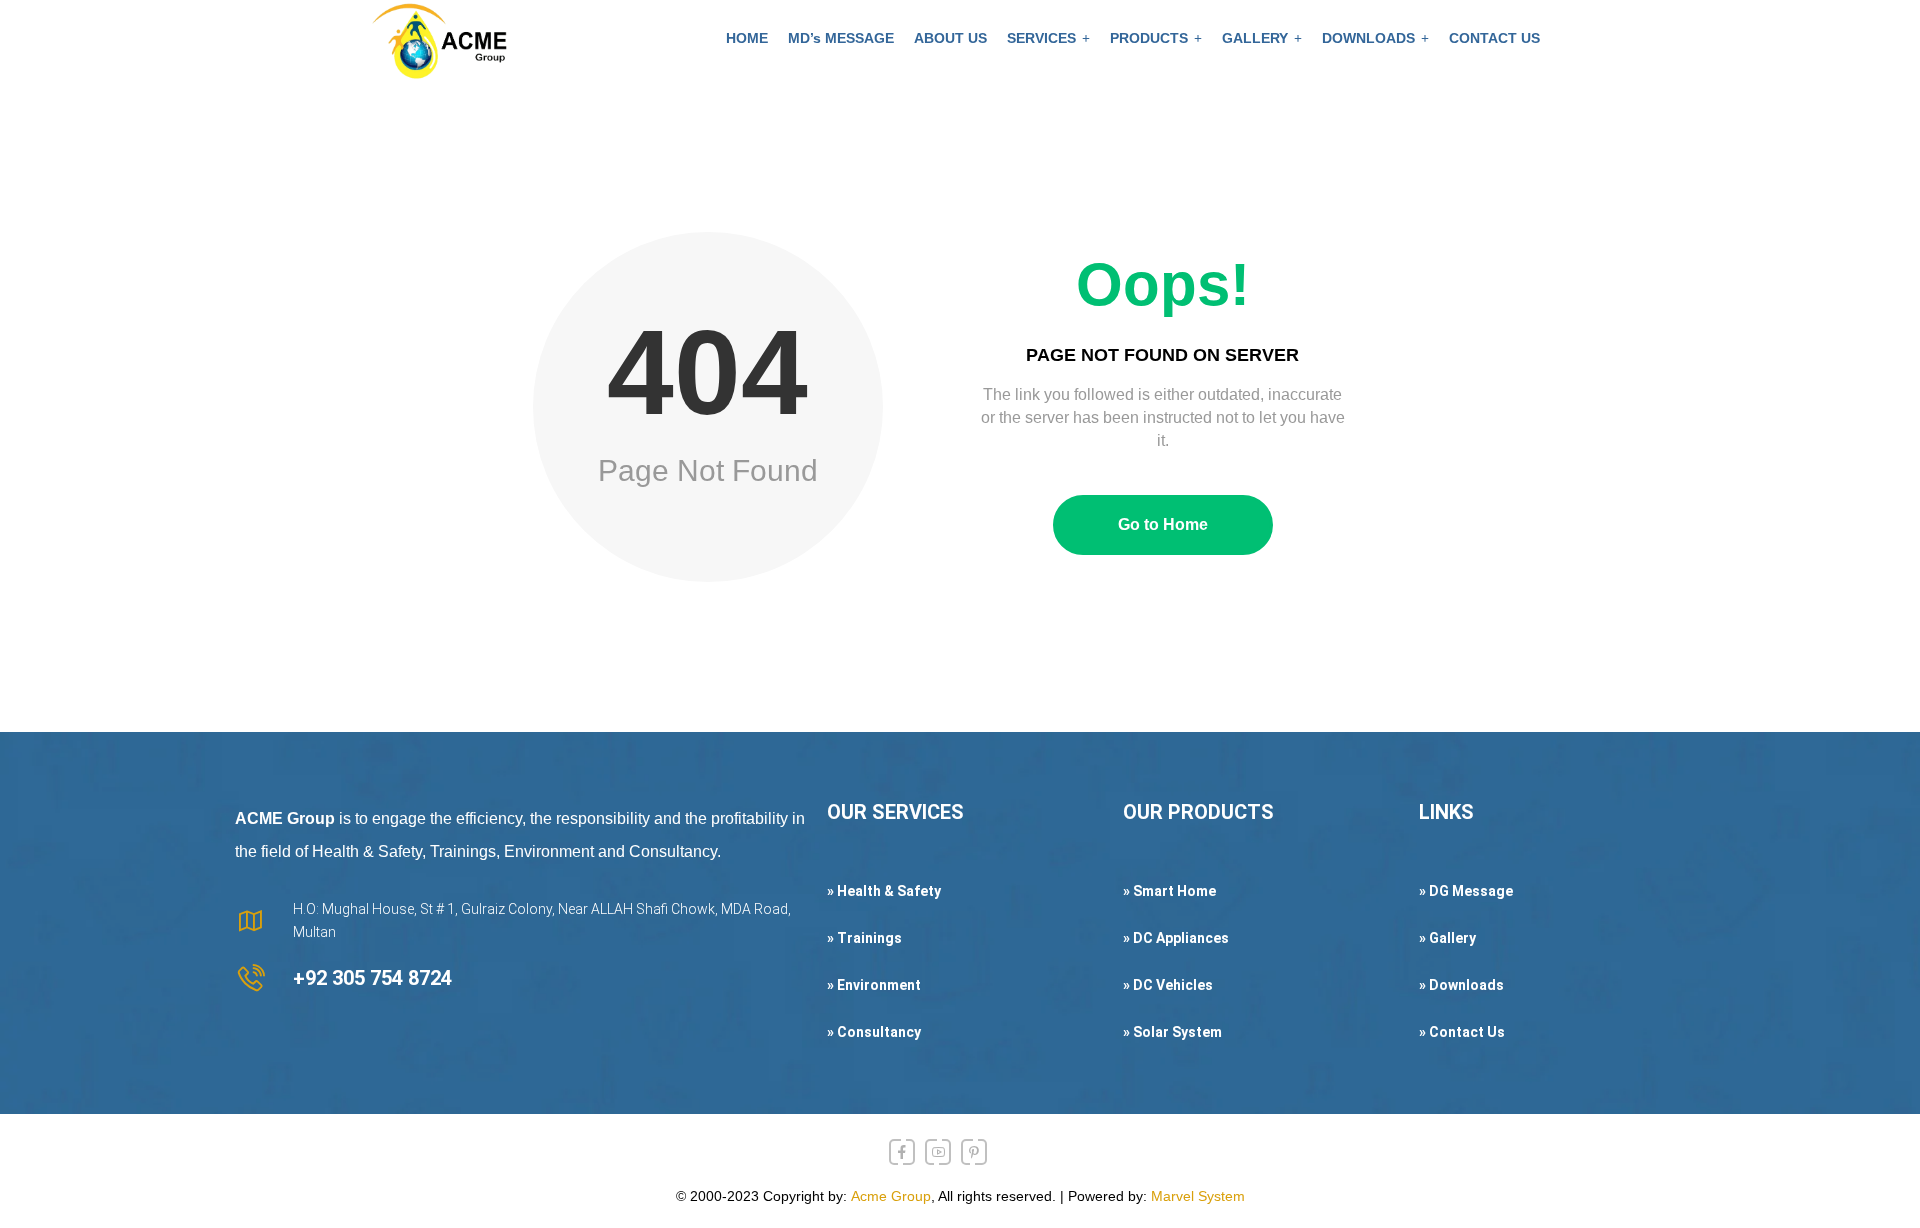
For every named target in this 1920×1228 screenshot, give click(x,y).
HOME (747, 38)
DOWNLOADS (1368, 38)
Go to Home (1163, 524)
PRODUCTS (1149, 38)
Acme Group (891, 1196)
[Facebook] (902, 1152)
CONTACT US (1494, 38)
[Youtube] (938, 1152)
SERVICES (1041, 38)
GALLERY (1255, 38)
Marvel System (1198, 1196)
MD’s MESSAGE (841, 38)
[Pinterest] (974, 1152)
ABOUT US (950, 38)
